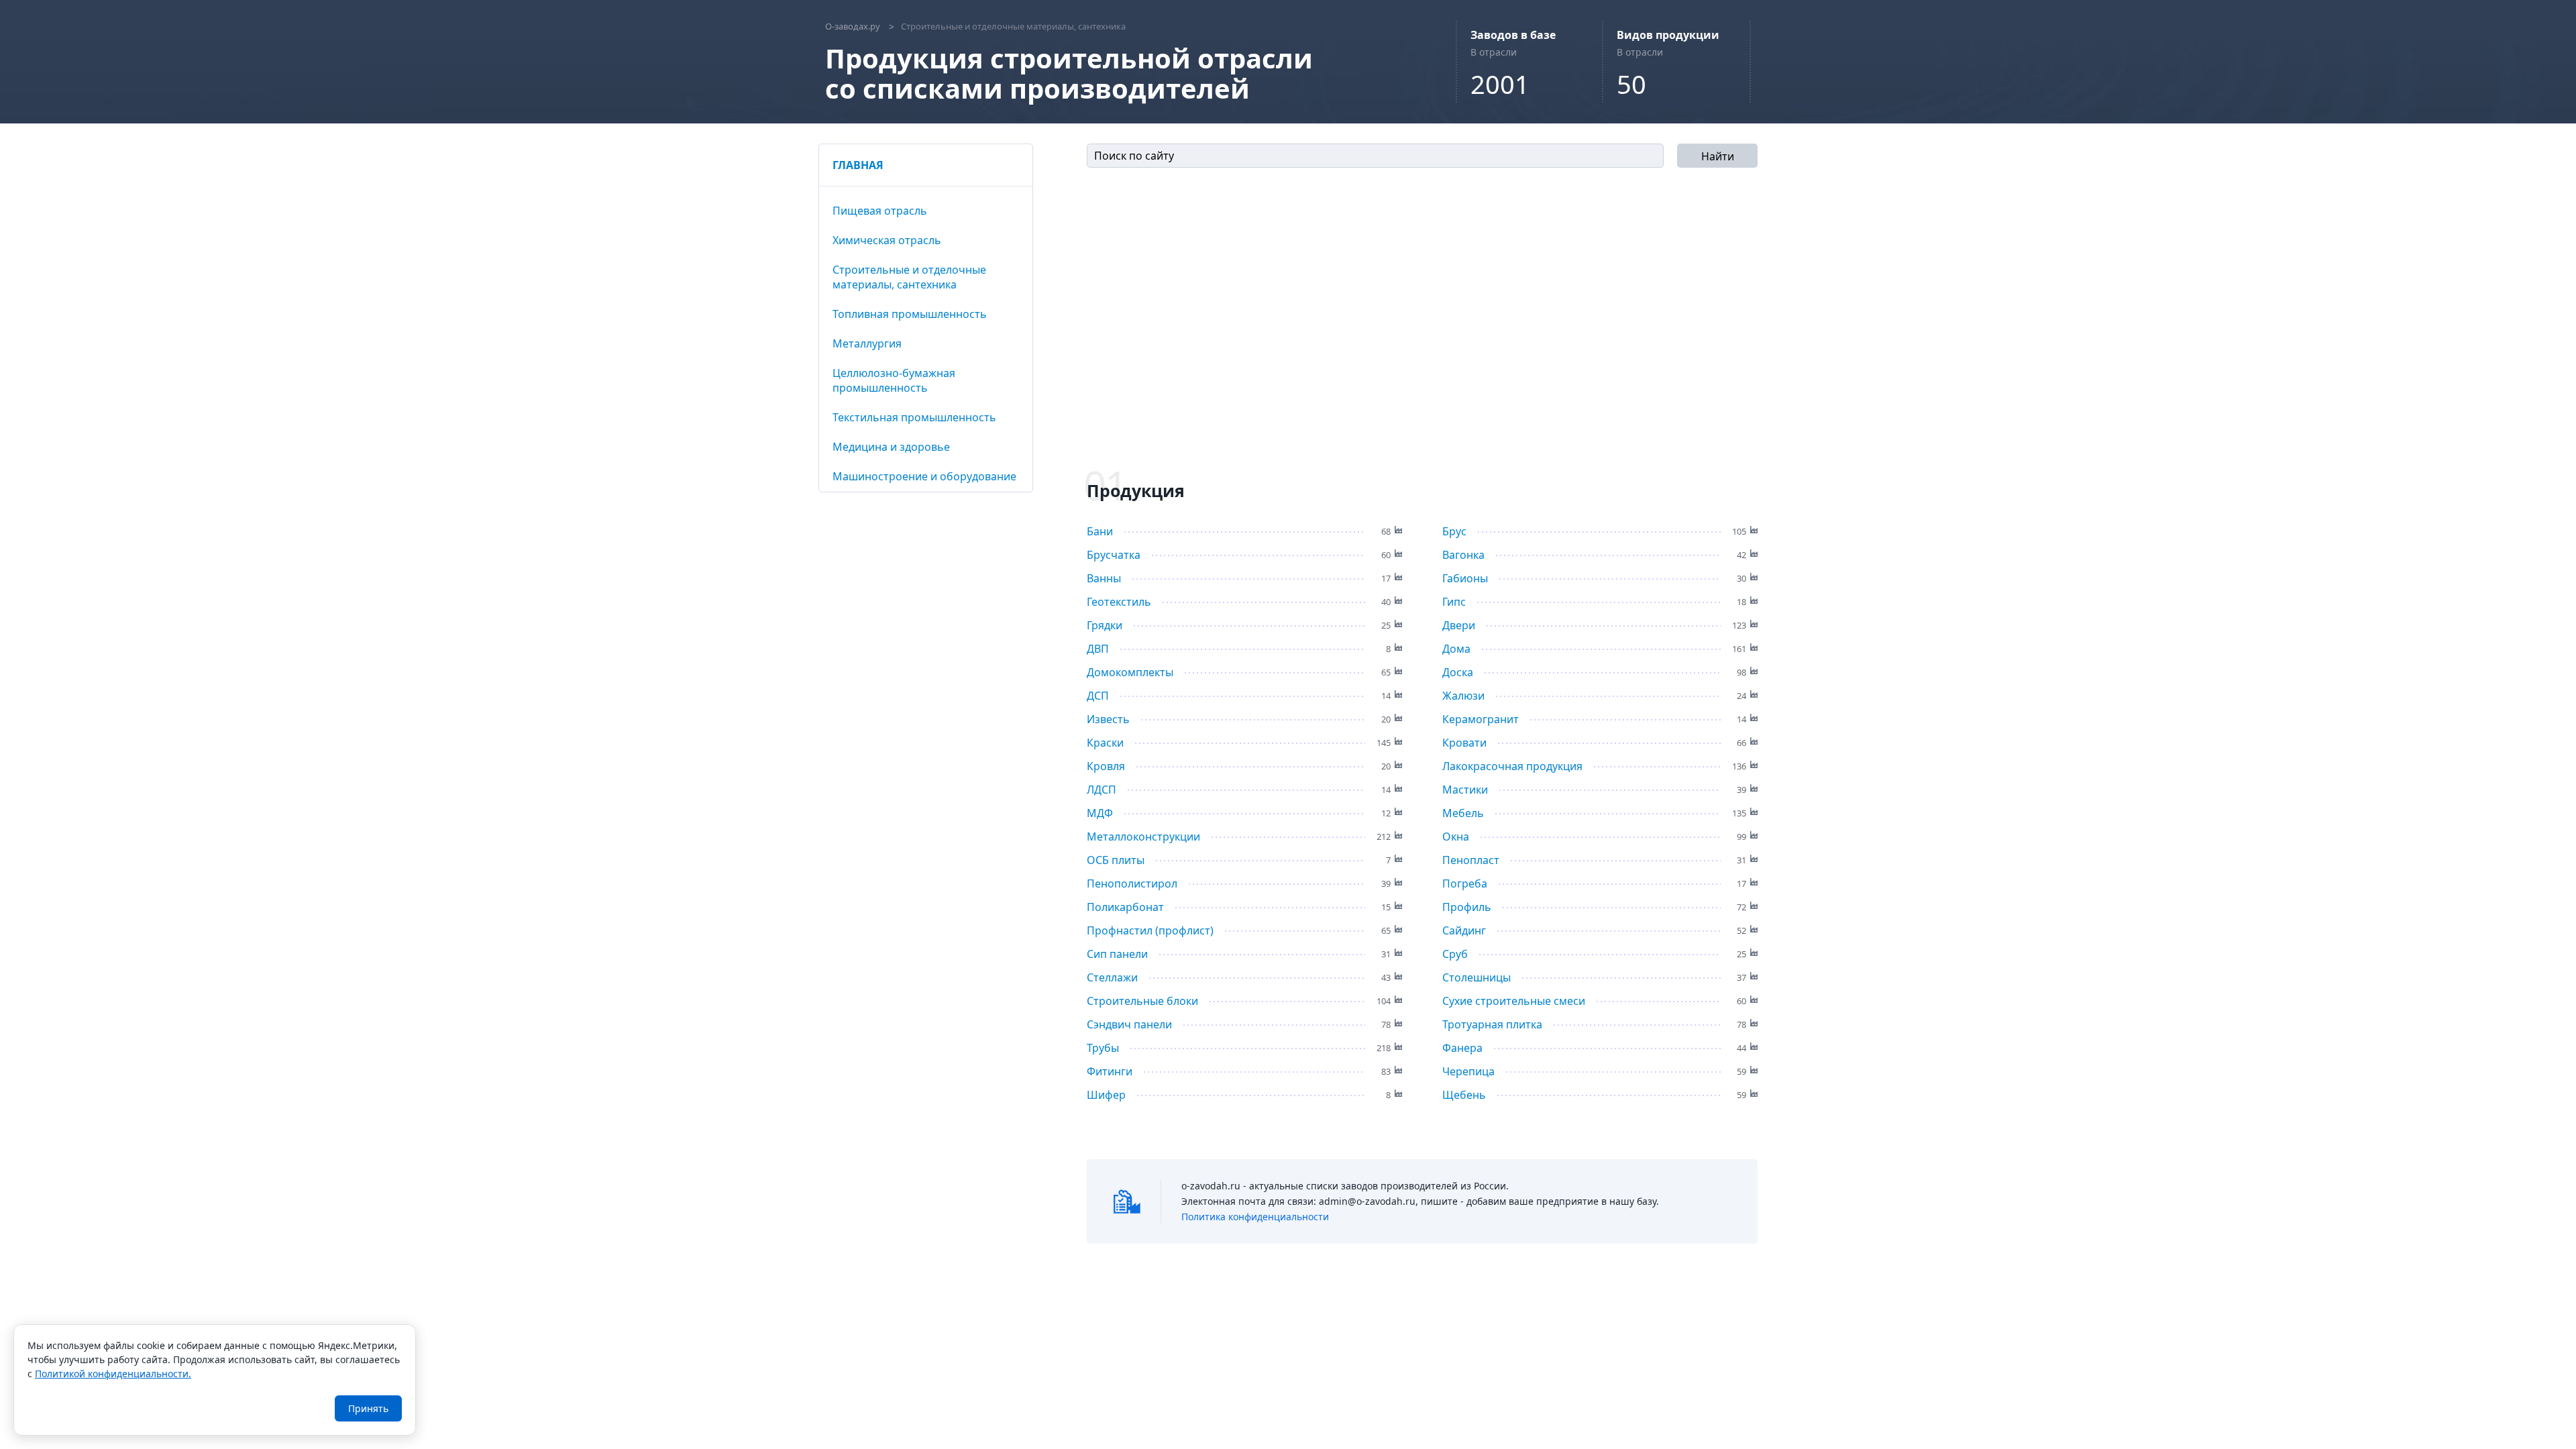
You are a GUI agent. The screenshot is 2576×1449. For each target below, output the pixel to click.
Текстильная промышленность (914, 417)
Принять (368, 1408)
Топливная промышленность (910, 314)
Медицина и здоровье (891, 447)
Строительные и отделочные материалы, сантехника (909, 277)
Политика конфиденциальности (1255, 1217)
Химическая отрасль (887, 240)
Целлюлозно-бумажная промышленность (894, 380)
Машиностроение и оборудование (924, 476)
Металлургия (867, 343)
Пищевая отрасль (880, 211)
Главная (858, 165)
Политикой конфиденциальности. (113, 1374)
